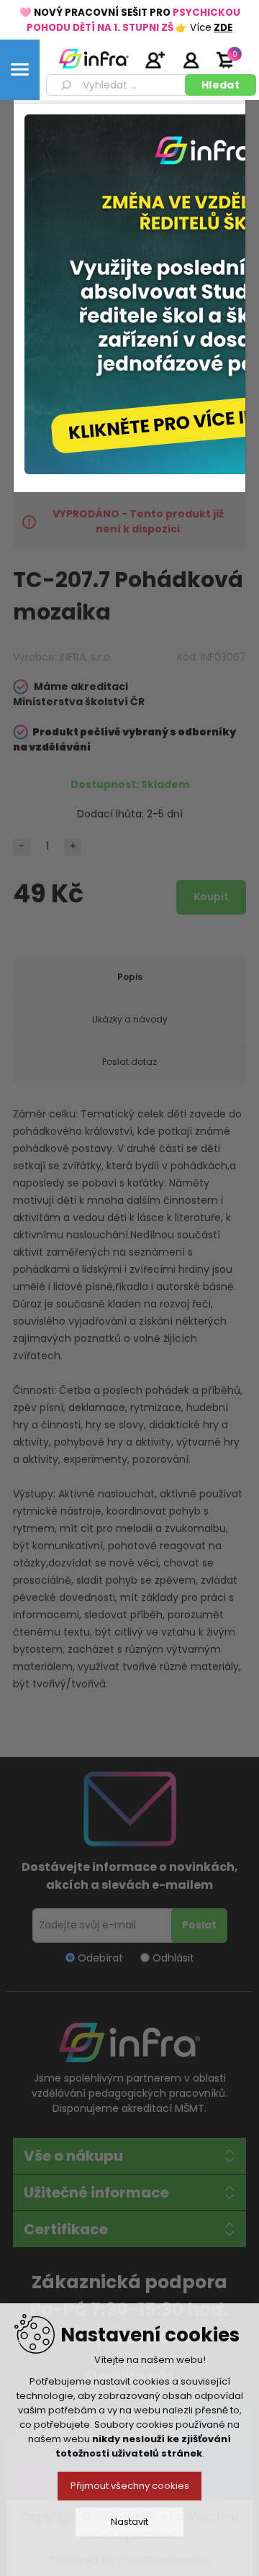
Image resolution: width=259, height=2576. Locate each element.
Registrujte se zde (155, 60)
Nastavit (129, 2522)
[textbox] (118, 85)
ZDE (223, 28)
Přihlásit (191, 60)
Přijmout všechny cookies (130, 2486)
